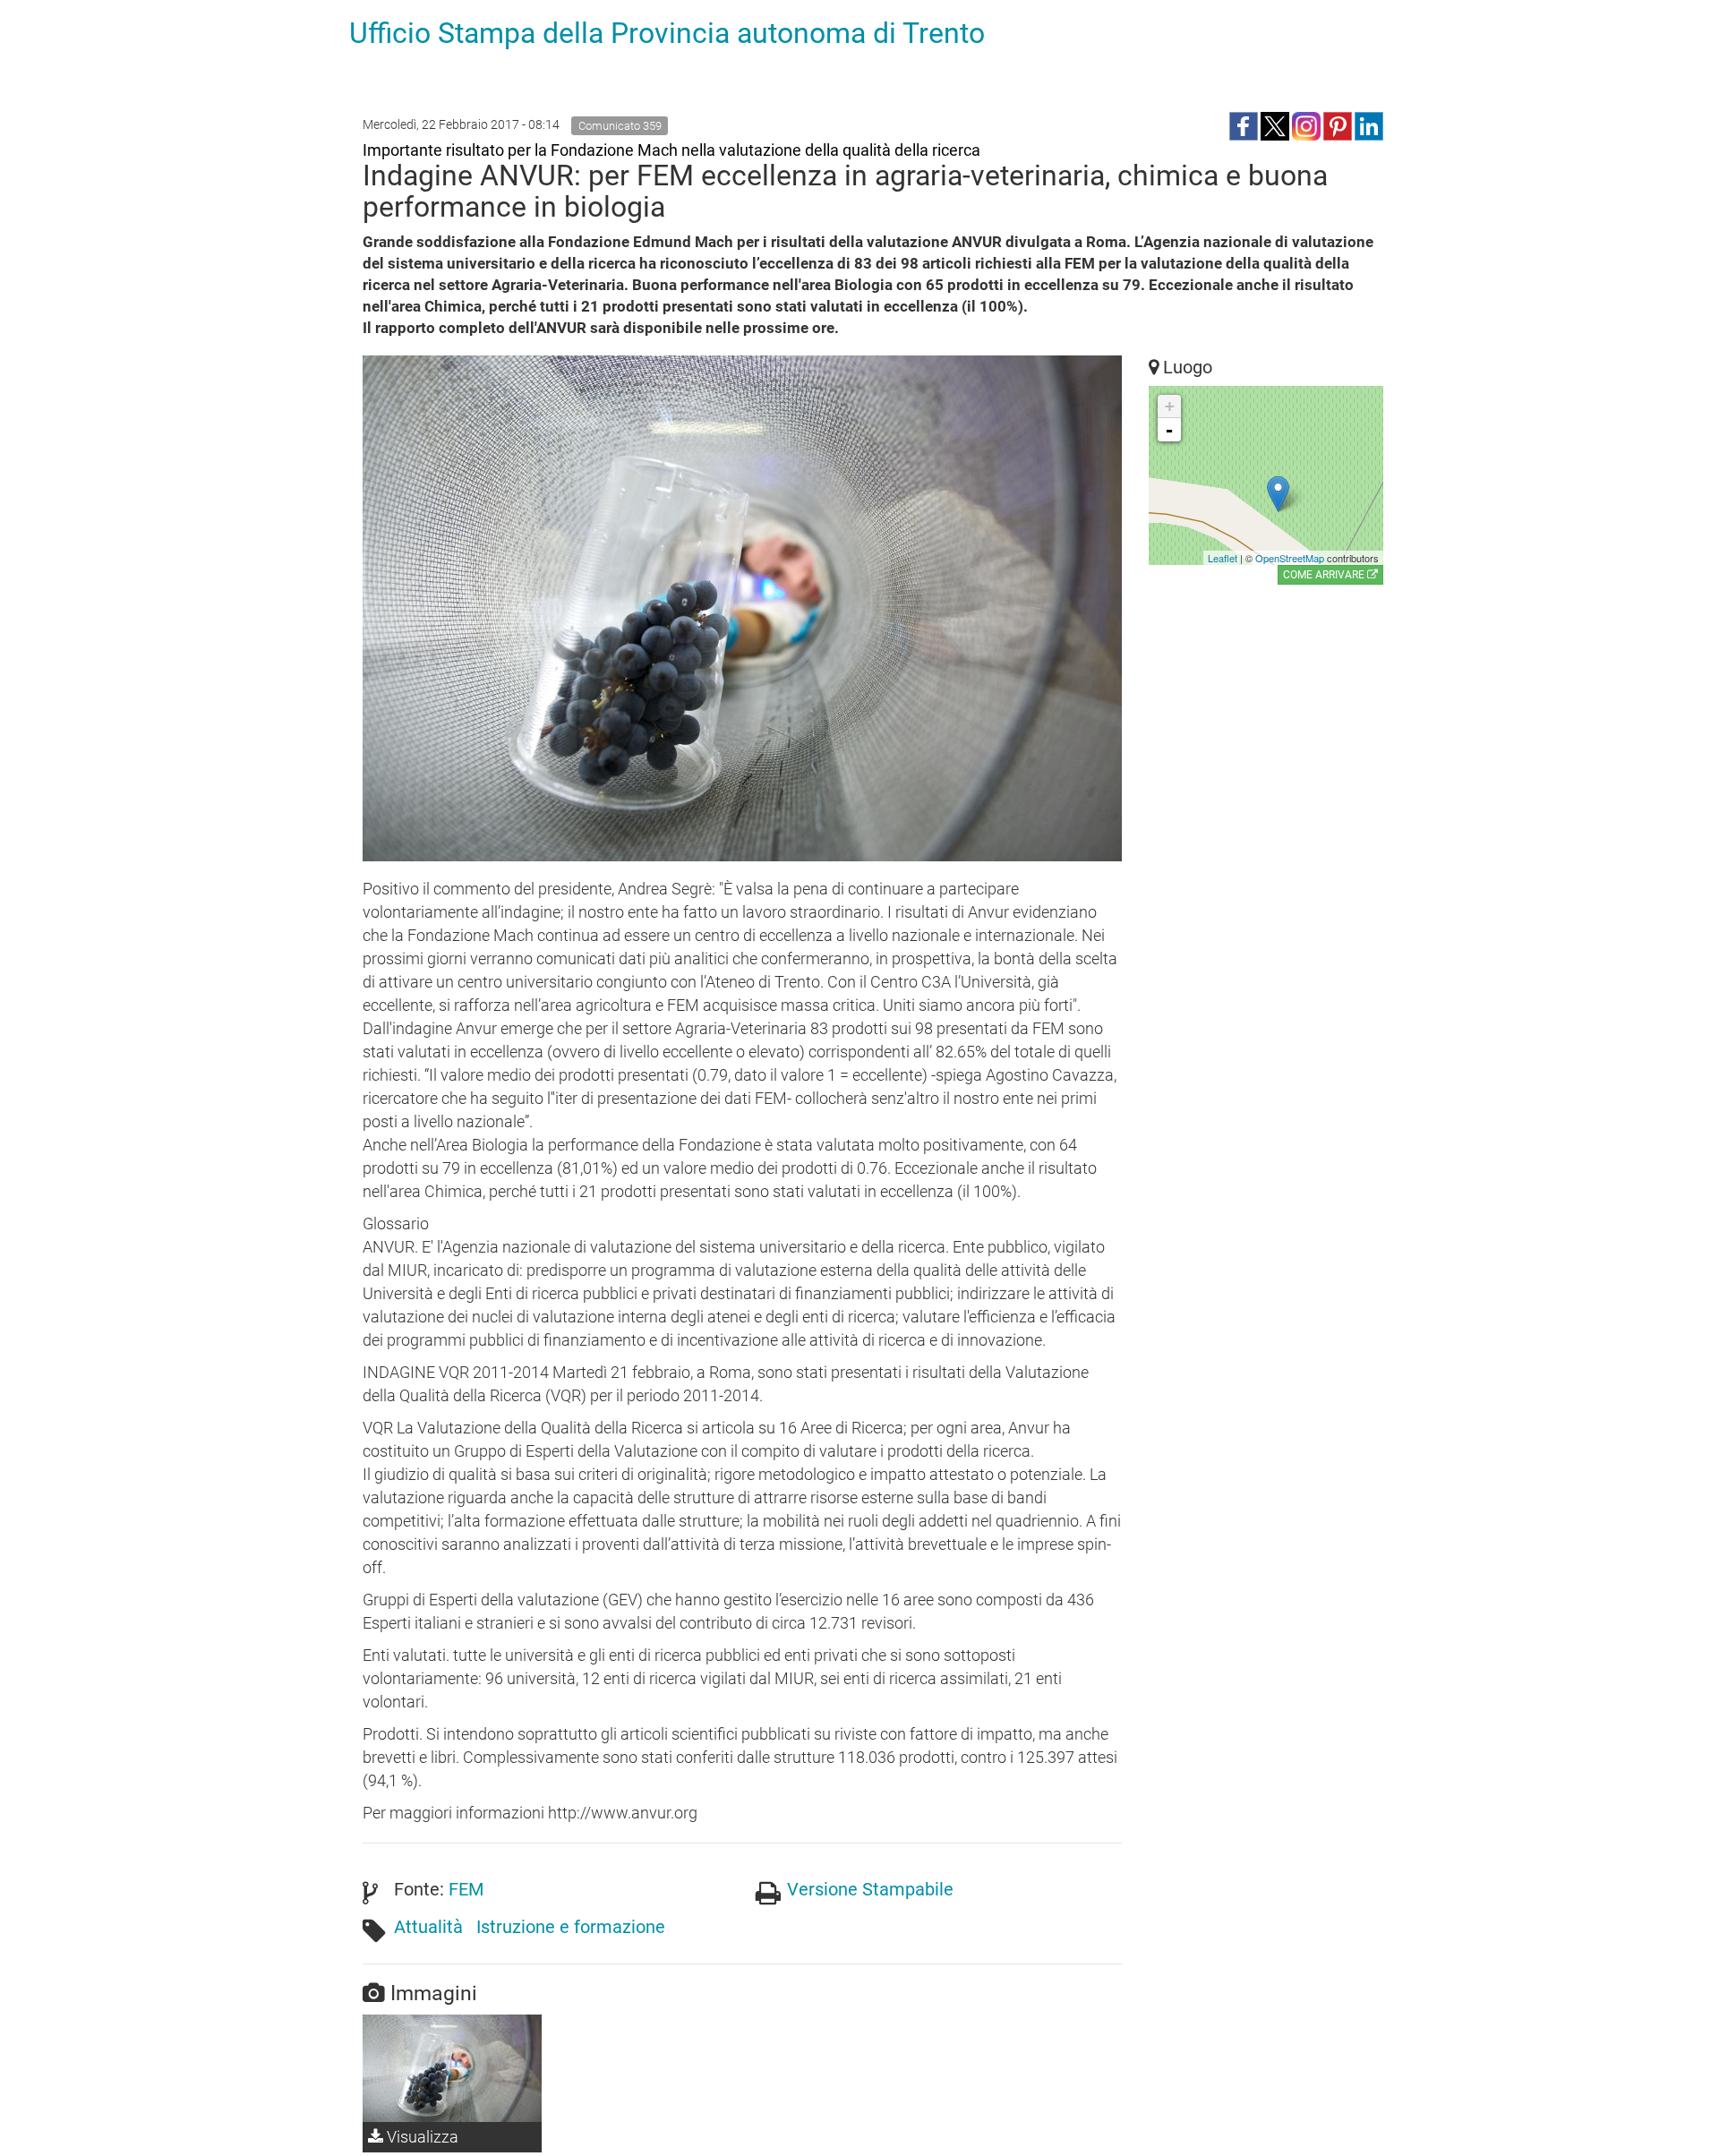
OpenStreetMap (1290, 558)
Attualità (428, 1927)
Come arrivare (1325, 575)
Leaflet (1223, 558)
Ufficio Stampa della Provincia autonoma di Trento (667, 33)
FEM (466, 1889)
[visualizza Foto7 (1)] (452, 2068)
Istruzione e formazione (571, 1927)
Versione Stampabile (870, 1889)
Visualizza (421, 2137)
